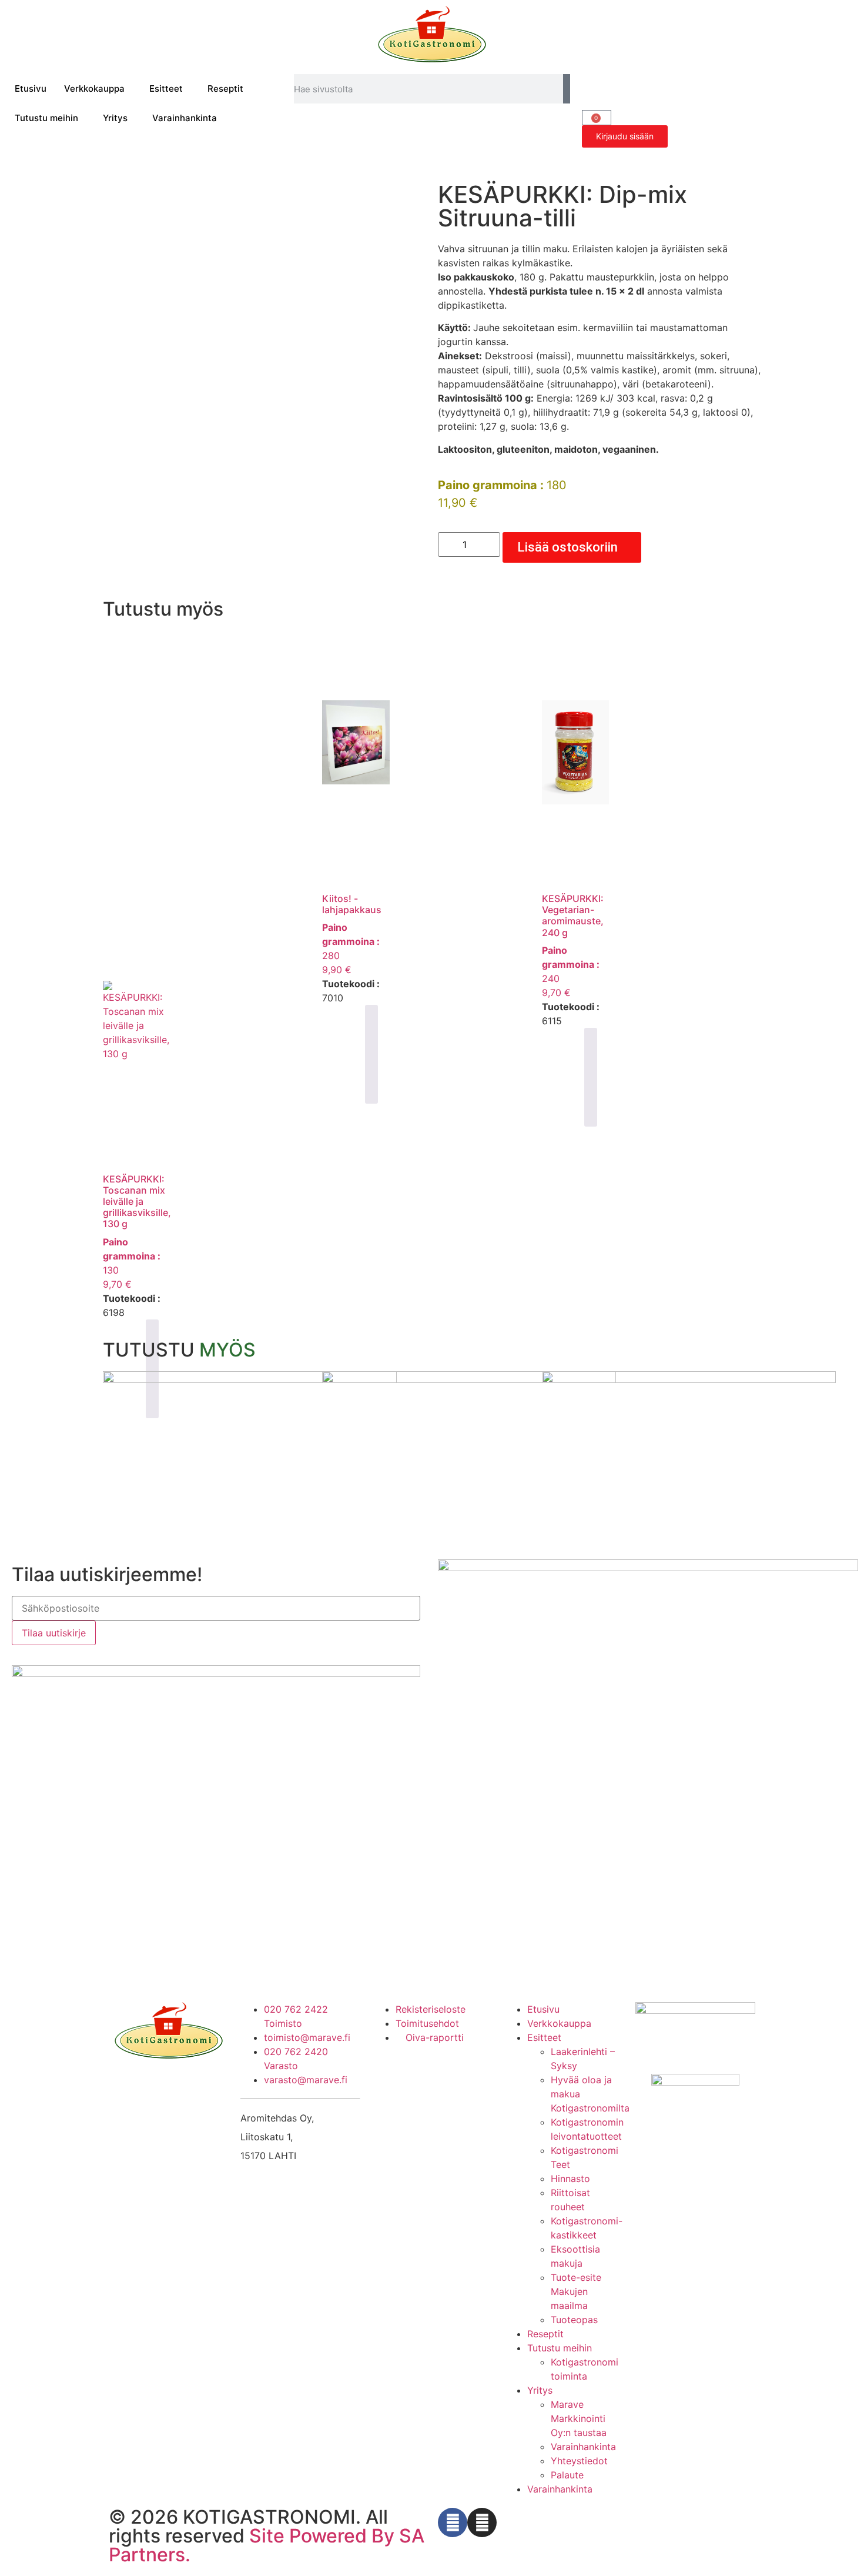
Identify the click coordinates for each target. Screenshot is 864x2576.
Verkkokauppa (94, 88)
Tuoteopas (574, 2320)
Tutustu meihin (46, 118)
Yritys (115, 118)
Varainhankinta (185, 118)
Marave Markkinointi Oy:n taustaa (579, 2418)
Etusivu (31, 88)
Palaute (567, 2475)
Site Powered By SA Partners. (267, 2545)
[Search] (567, 89)
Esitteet (166, 88)
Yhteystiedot (579, 2461)
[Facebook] (453, 2522)
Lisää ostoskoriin (567, 547)
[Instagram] (482, 2522)
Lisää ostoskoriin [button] (371, 1054)
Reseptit (225, 88)
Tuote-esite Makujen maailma (576, 2291)
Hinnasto (570, 2179)
